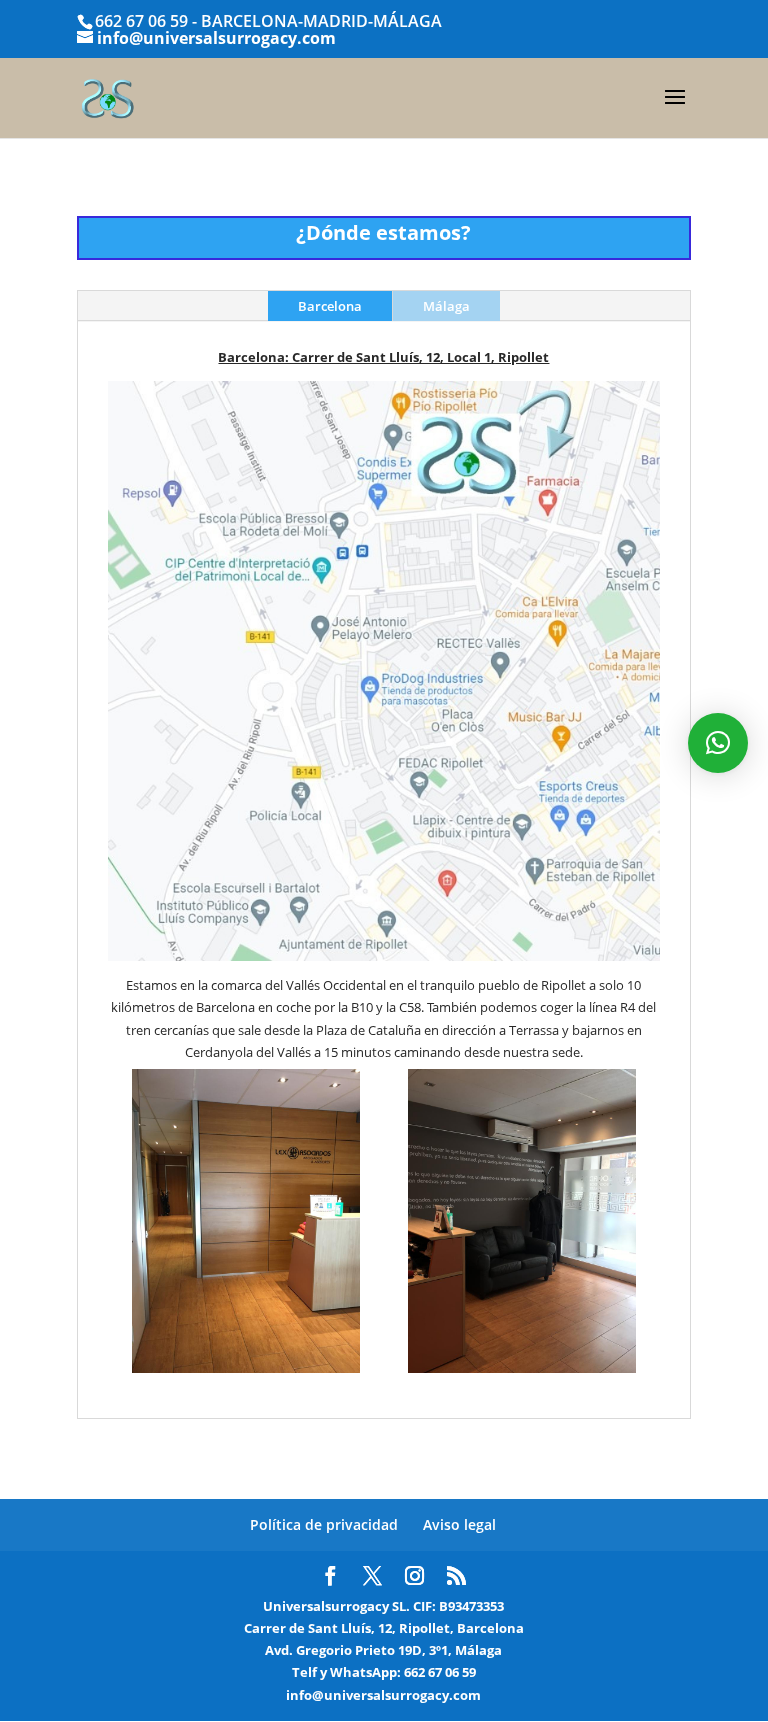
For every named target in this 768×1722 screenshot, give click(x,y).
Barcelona (330, 306)
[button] (718, 743)
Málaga (446, 306)
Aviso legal (459, 1524)
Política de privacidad (324, 1524)
